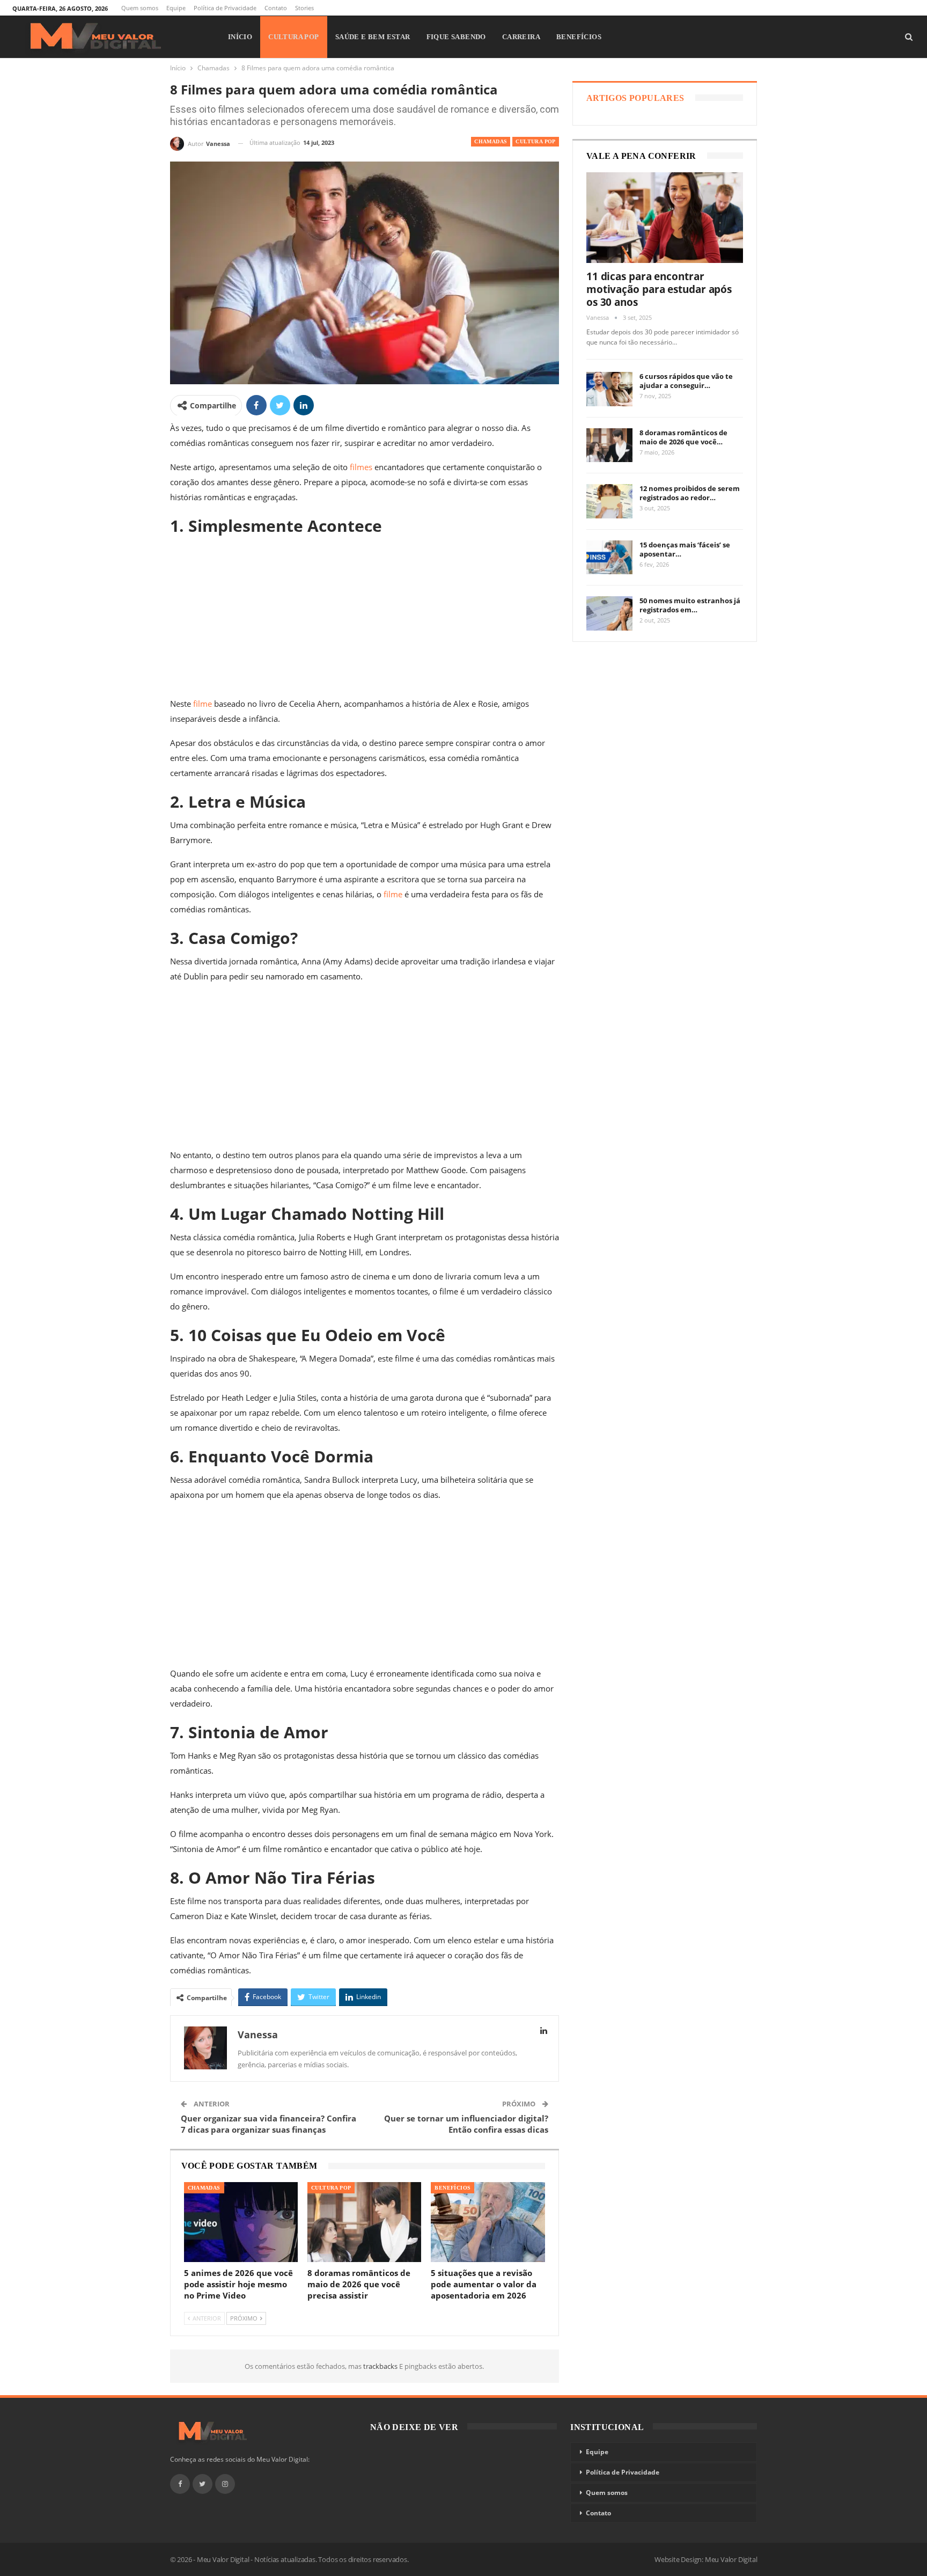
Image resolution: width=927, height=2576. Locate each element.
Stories (304, 8)
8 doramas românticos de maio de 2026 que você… (683, 437)
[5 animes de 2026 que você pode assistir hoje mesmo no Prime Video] (241, 2222)
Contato (276, 8)
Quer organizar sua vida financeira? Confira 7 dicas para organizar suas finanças (268, 2124)
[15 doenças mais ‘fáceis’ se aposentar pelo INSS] (609, 558)
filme (203, 704)
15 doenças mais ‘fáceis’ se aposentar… (685, 549)
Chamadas (491, 141)
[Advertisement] (365, 617)
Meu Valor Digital (731, 2559)
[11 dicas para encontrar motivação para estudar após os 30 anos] (665, 218)
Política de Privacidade (225, 8)
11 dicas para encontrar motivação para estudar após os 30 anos (659, 289)
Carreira (521, 37)
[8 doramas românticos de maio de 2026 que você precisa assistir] (364, 2222)
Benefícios (579, 37)
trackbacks (381, 2366)
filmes (361, 467)
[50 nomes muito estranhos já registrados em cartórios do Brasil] (609, 613)
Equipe (176, 8)
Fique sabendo (456, 37)
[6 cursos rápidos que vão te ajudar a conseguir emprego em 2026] (609, 389)
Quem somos (140, 8)
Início (240, 37)
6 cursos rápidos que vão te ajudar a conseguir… (686, 381)
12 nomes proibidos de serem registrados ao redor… (690, 493)
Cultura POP (293, 37)
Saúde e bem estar (373, 37)
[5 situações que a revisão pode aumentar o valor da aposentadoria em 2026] (488, 2222)
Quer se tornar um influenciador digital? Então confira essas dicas (466, 2124)
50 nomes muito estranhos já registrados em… (690, 605)
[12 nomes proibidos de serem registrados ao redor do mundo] (609, 501)
